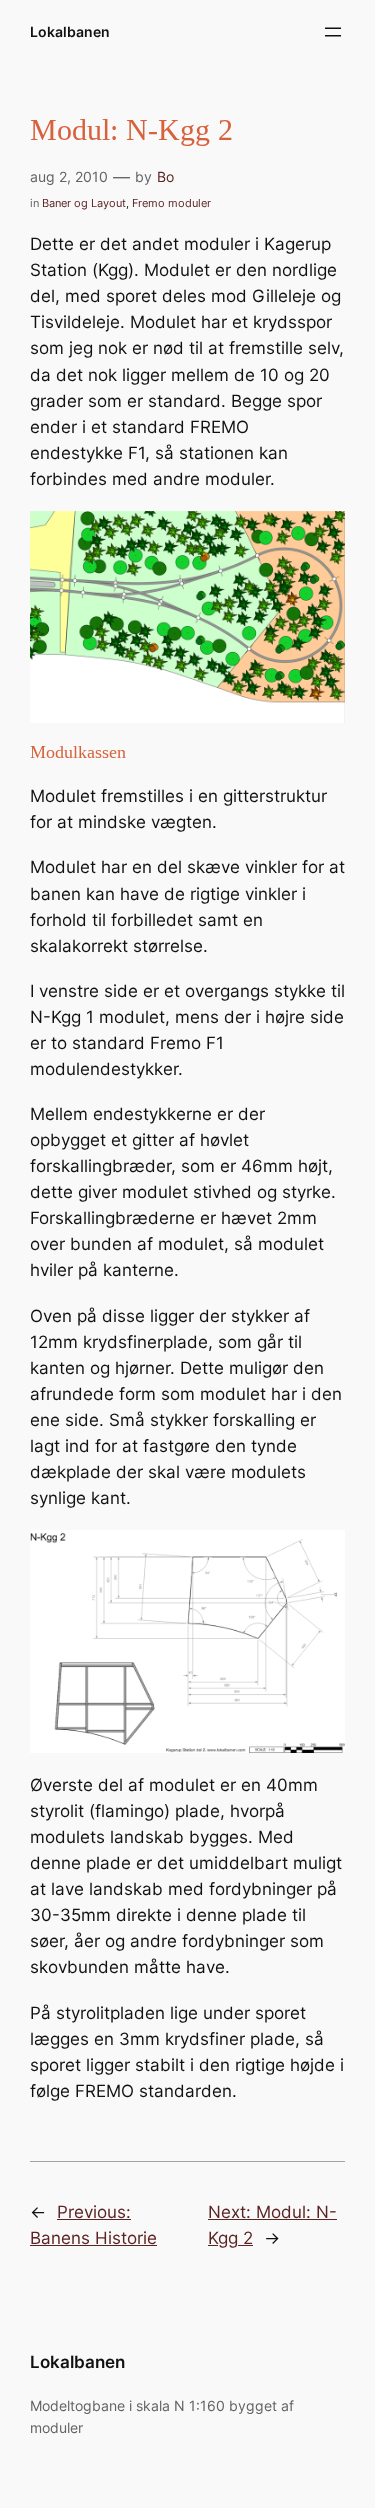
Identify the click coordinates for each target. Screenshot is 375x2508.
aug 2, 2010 (69, 176)
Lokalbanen (70, 31)
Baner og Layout (84, 203)
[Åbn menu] (333, 32)
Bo (165, 176)
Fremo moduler (171, 203)
